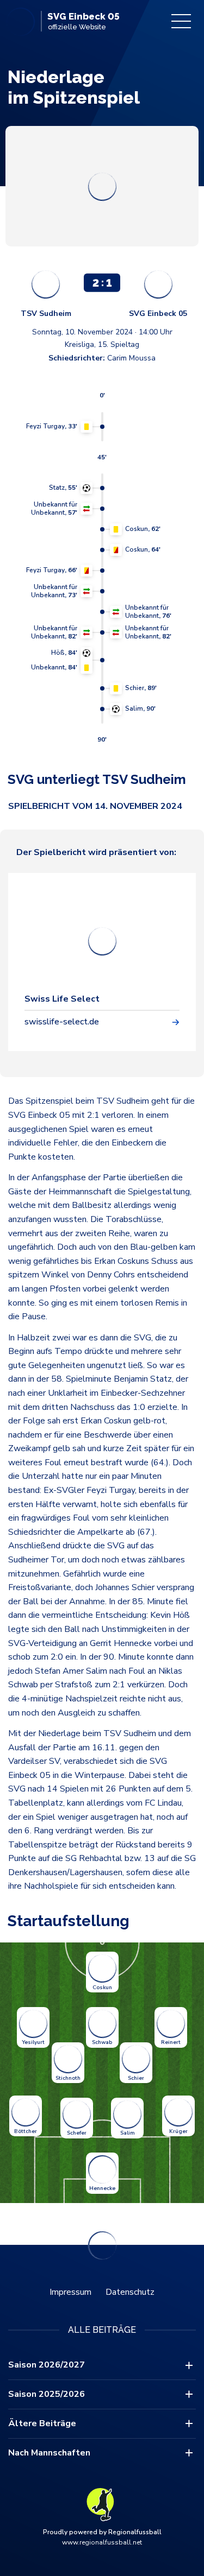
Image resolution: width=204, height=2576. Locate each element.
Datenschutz (130, 2292)
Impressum (70, 2292)
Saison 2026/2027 (47, 2365)
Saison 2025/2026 (47, 2394)
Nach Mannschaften (49, 2453)
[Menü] (181, 21)
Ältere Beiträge (42, 2423)
